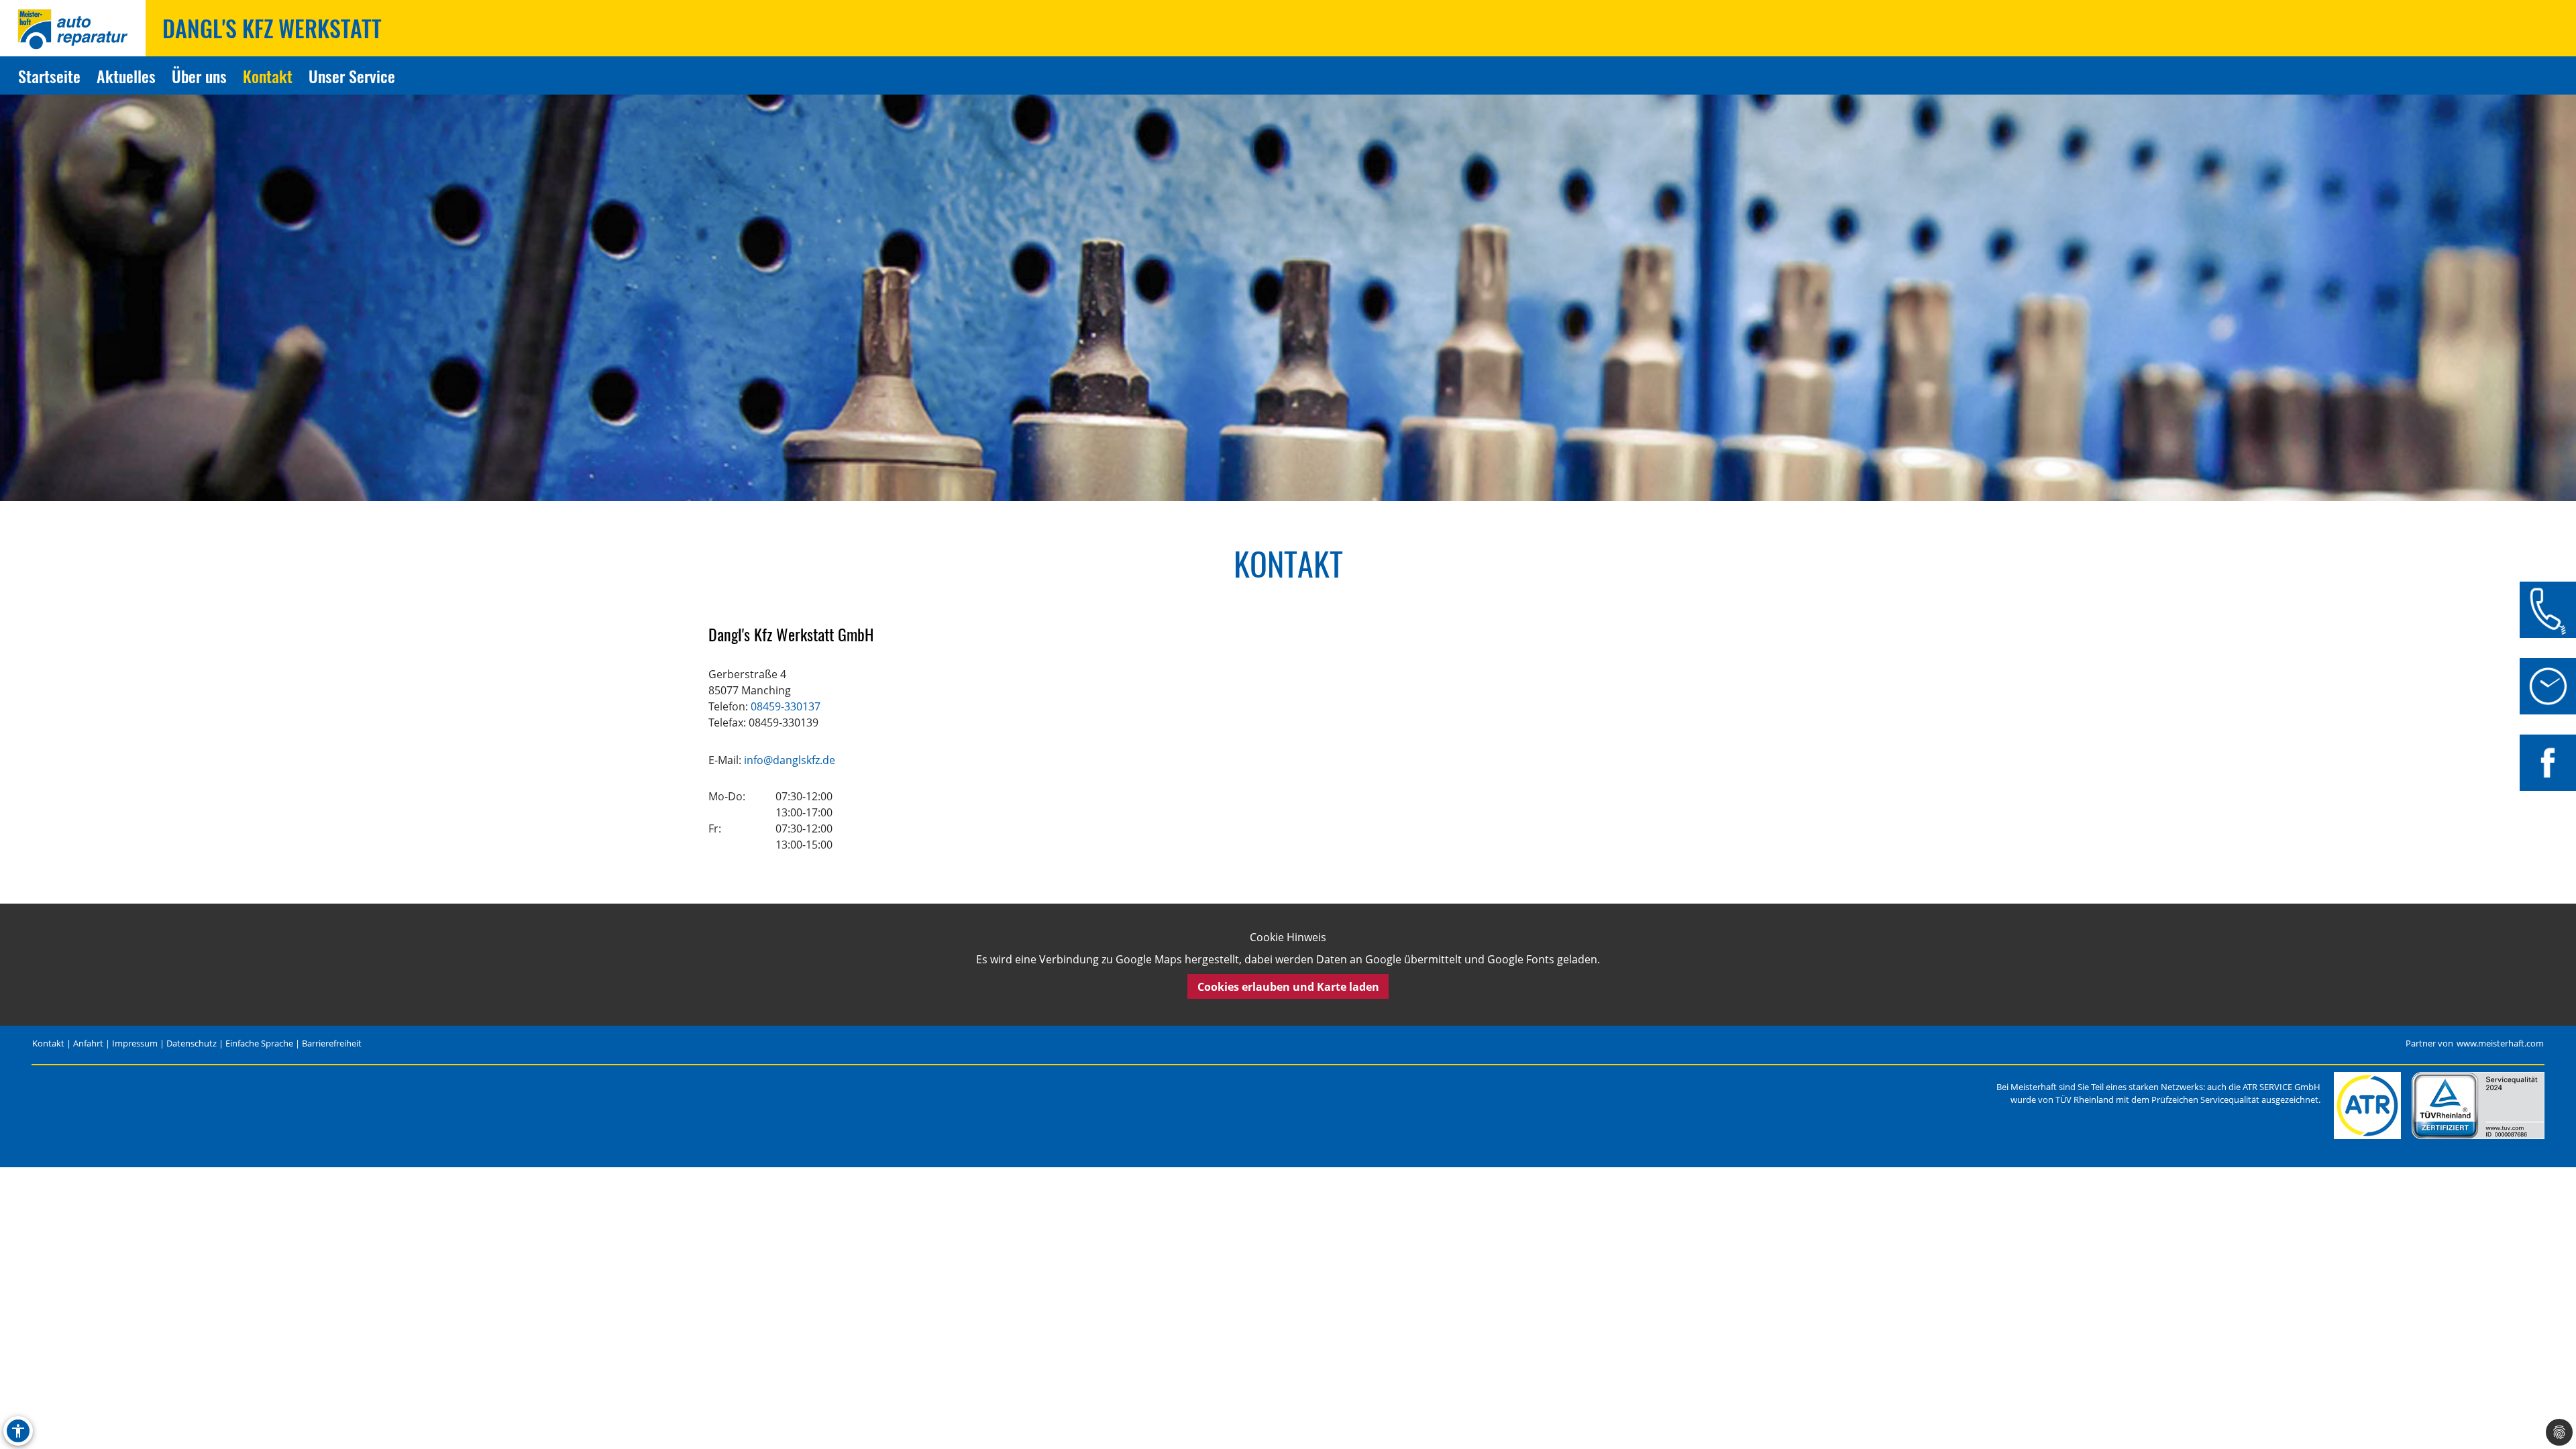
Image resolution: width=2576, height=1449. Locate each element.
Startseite (49, 76)
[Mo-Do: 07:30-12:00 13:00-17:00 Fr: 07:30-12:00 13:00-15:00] (2548, 686)
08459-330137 (786, 706)
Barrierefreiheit (332, 1043)
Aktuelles (126, 76)
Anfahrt (88, 1043)
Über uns (199, 76)
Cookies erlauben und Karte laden (1288, 987)
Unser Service (352, 76)
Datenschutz (192, 1043)
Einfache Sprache (259, 1043)
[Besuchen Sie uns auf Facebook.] (2548, 763)
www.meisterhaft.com (2500, 1043)
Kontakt (268, 76)
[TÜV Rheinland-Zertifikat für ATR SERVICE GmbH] (2478, 1106)
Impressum (135, 1043)
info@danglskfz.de (790, 760)
